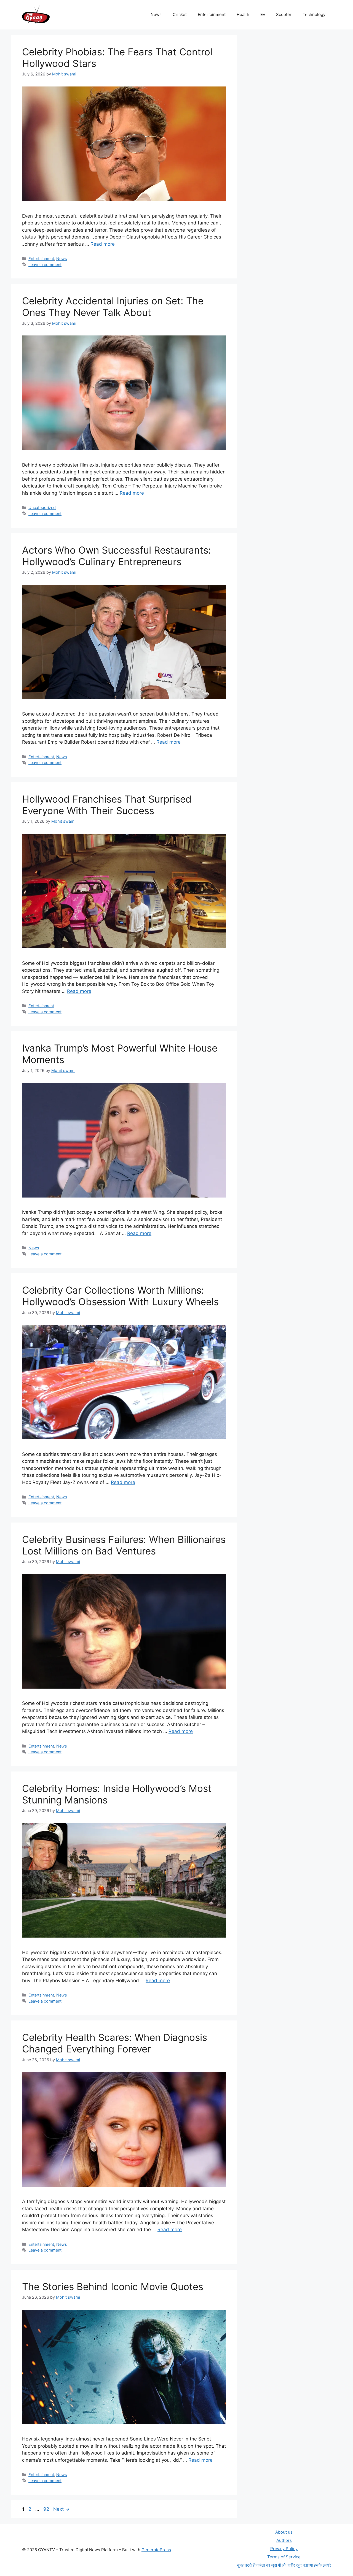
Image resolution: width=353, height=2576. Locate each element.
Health (243, 14)
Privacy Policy (284, 2549)
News (156, 14)
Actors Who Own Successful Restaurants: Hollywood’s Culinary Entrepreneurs (117, 556)
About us (284, 2532)
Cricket (180, 14)
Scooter (284, 14)
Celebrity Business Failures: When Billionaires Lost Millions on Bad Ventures (124, 1545)
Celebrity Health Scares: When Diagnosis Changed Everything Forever (115, 2043)
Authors (284, 2540)
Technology (314, 14)
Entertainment (212, 14)
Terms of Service (284, 2557)
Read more (103, 244)
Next (61, 2509)
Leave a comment (45, 265)
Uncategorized (42, 507)
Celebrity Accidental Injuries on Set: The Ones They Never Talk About (113, 307)
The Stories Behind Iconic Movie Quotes (113, 2287)
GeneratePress (156, 2550)
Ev (263, 14)
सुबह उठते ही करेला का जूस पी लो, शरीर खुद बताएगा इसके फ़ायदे (284, 2565)
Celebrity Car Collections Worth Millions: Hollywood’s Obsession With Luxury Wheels (120, 1296)
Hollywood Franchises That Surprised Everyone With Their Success (107, 805)
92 (47, 2509)
